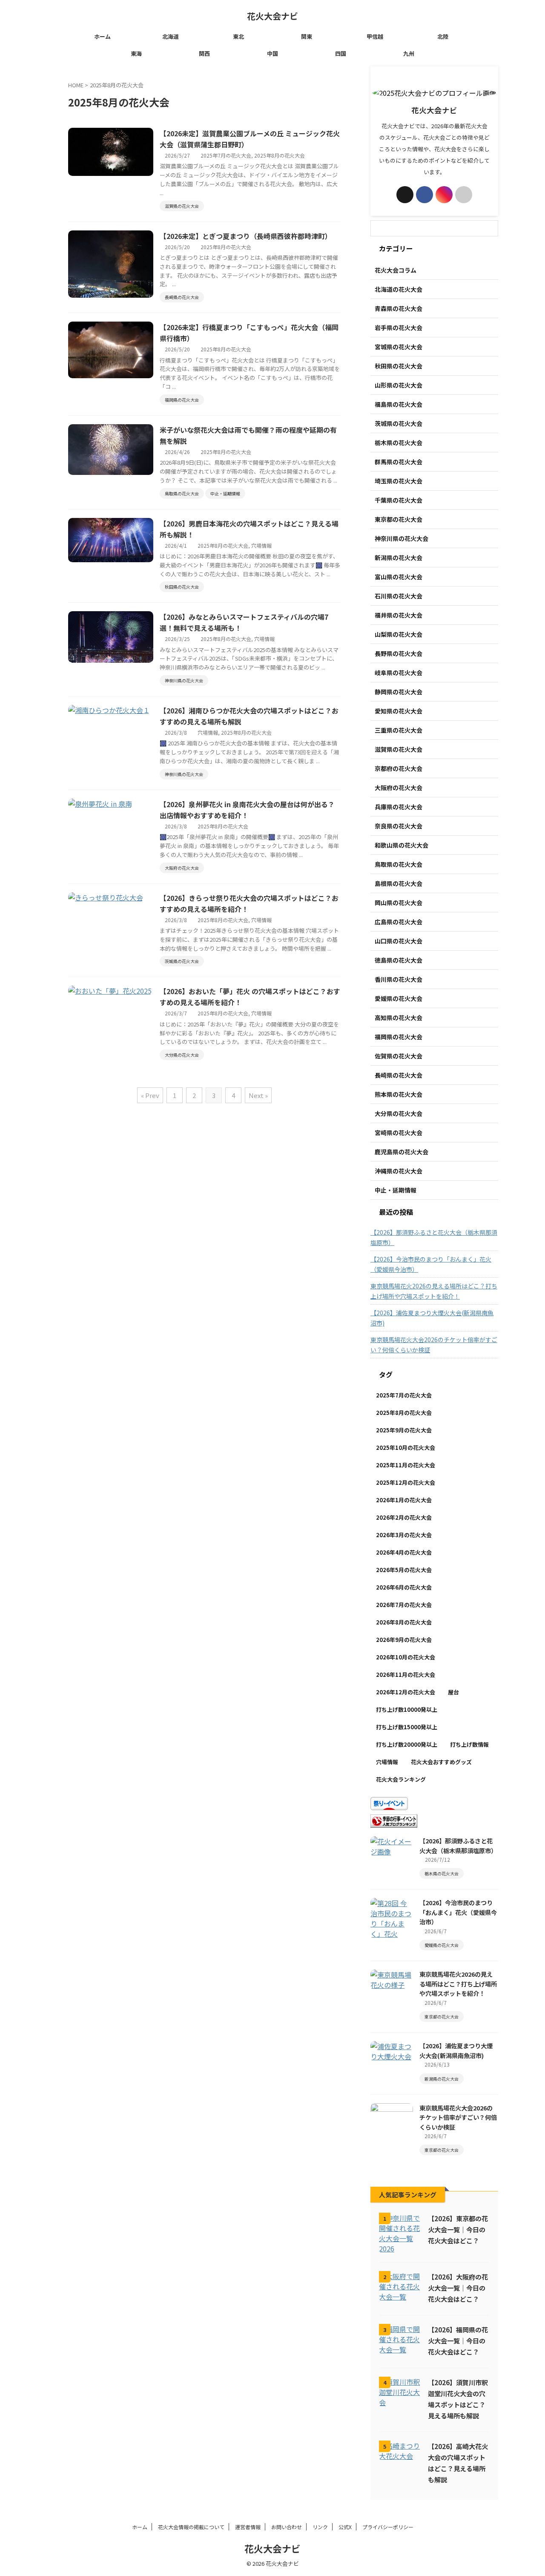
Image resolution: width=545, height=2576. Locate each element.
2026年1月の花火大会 (404, 1500)
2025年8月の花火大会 (280, 155)
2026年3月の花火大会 (404, 1535)
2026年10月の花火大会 (406, 1657)
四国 (341, 53)
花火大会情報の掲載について (191, 2527)
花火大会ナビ (272, 16)
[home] (464, 195)
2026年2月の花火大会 (404, 1517)
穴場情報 (261, 545)
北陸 (443, 36)
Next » (258, 1095)
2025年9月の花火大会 (404, 1430)
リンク (320, 2527)
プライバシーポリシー (388, 2527)
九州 (409, 53)
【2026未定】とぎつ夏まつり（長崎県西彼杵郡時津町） (246, 236)
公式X (345, 2527)
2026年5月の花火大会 (404, 1570)
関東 (307, 36)
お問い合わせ (287, 2527)
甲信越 (375, 36)
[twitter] (405, 195)
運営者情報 (248, 2527)
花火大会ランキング (401, 1779)
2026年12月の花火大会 (406, 1692)
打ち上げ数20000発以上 (407, 1744)
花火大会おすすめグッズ (441, 1762)
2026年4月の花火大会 (404, 1552)
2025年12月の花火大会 (406, 1482)
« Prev (150, 1095)
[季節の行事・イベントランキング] (394, 1823)
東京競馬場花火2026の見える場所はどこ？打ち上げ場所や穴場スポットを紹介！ (434, 1291)
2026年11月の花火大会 (406, 1675)
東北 (238, 36)
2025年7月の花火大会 (226, 155)
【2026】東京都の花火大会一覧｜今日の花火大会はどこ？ (458, 2229)
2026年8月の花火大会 (404, 1622)
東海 (136, 53)
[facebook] (425, 195)
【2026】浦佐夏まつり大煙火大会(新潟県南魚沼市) (432, 1318)
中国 (272, 53)
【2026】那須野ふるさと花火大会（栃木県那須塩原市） (434, 1237)
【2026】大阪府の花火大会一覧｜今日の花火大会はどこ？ (458, 2288)
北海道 (171, 36)
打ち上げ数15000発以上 (407, 1727)
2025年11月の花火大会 (406, 1465)
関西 (204, 53)
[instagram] (444, 195)
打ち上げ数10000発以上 (407, 1709)
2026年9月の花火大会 (404, 1640)
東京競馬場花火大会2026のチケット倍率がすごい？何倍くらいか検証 (434, 1345)
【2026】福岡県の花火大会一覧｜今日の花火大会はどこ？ (458, 2340)
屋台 (453, 1692)
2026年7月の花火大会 (404, 1605)
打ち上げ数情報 (469, 1744)
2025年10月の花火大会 (406, 1448)
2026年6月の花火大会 (404, 1587)
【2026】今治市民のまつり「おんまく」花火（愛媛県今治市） (431, 1264)
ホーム (102, 36)
